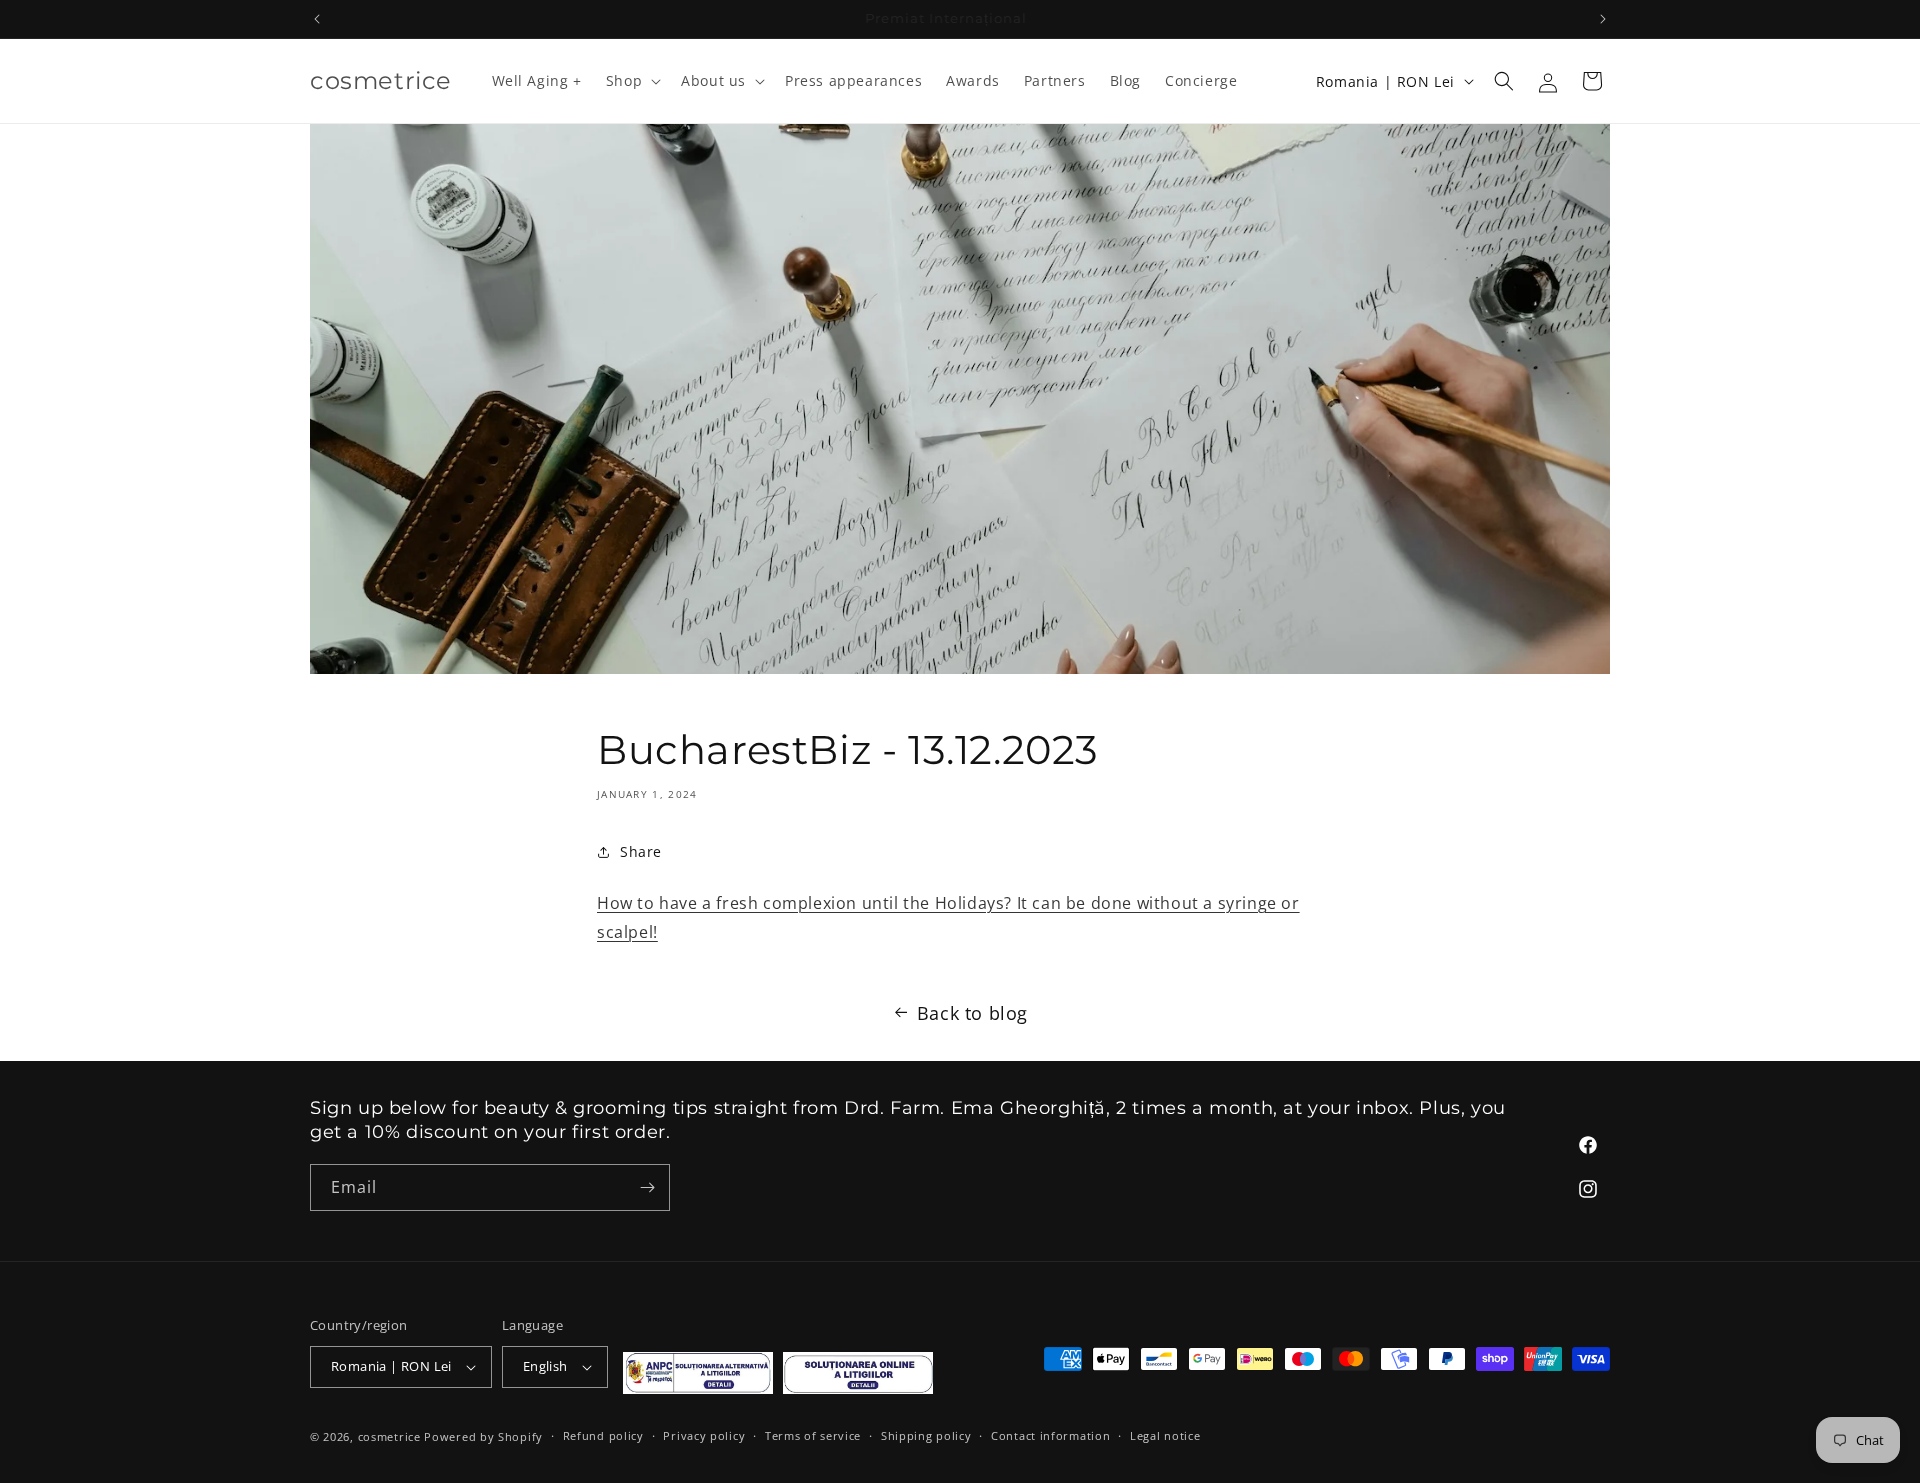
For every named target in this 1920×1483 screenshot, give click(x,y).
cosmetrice (389, 1436)
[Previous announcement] (317, 19)
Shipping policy (926, 1435)
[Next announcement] (1603, 19)
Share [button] (641, 851)
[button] (631, 81)
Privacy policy (704, 1435)
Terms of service (813, 1435)
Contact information (1050, 1435)
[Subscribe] (647, 1187)
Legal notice (1165, 1435)
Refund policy (603, 1435)
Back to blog (972, 1013)
